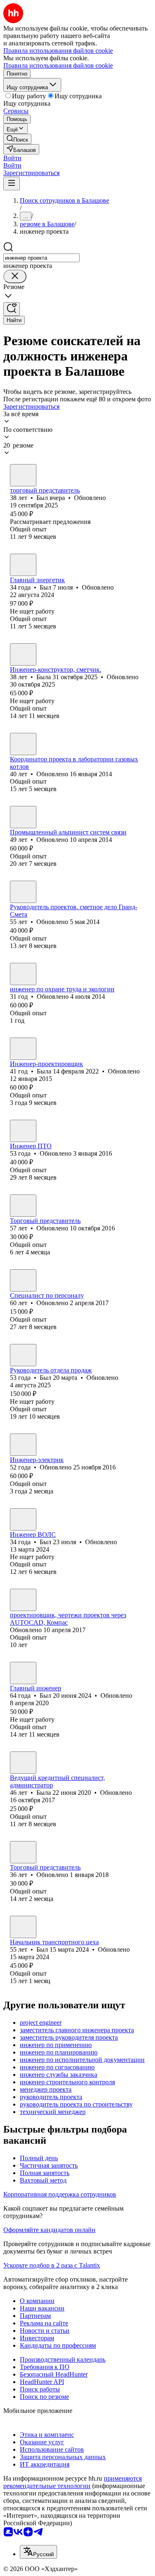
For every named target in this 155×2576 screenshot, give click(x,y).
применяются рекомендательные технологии (73, 2482)
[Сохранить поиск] (12, 309)
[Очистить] (15, 276)
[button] (12, 158)
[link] (17, 139)
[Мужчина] (23, 475)
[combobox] (42, 258)
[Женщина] (23, 654)
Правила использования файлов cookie (58, 65)
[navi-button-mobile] (12, 184)
